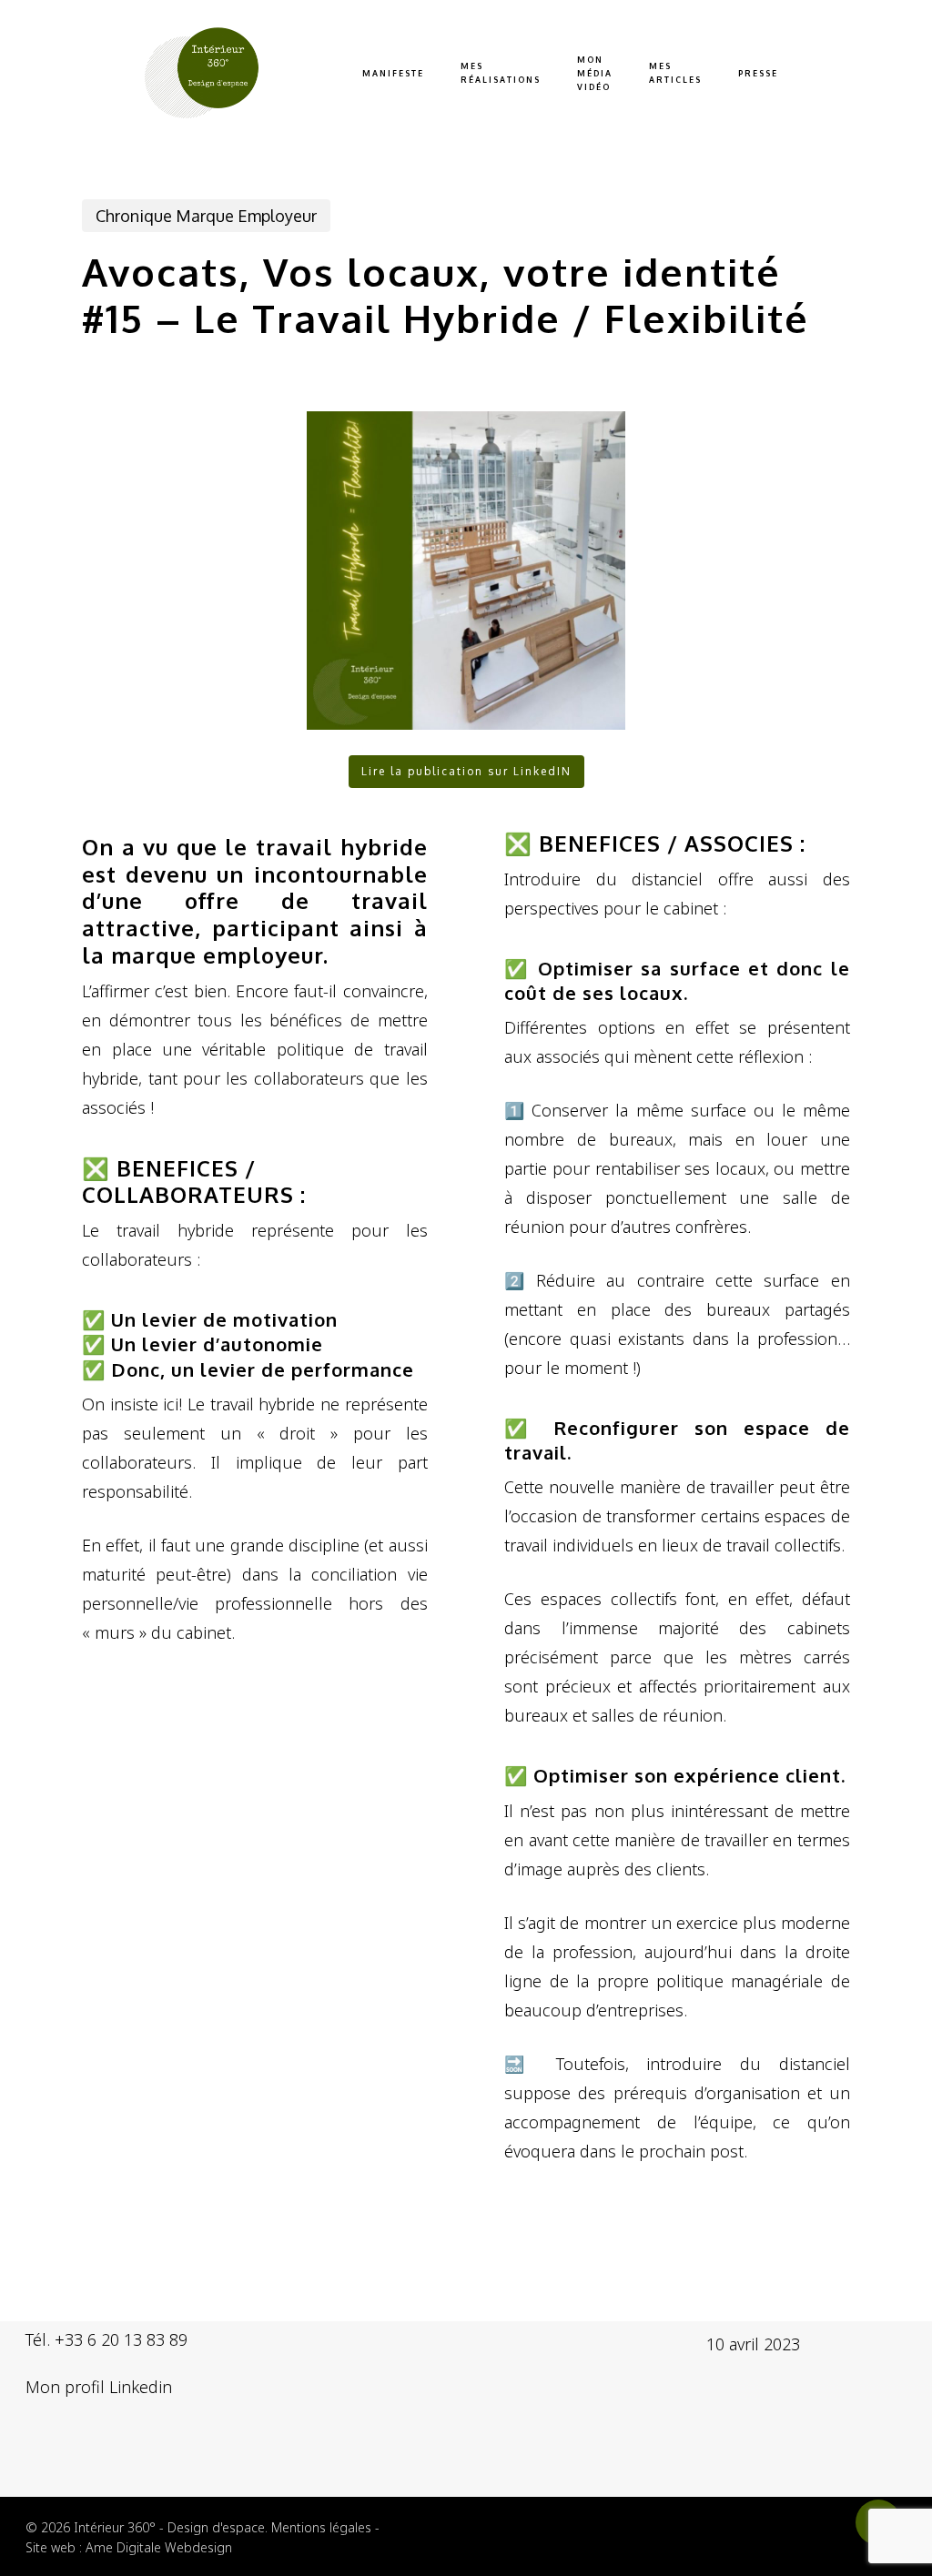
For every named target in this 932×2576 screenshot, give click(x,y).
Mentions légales (321, 2527)
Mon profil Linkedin (99, 2387)
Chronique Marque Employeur (206, 216)
